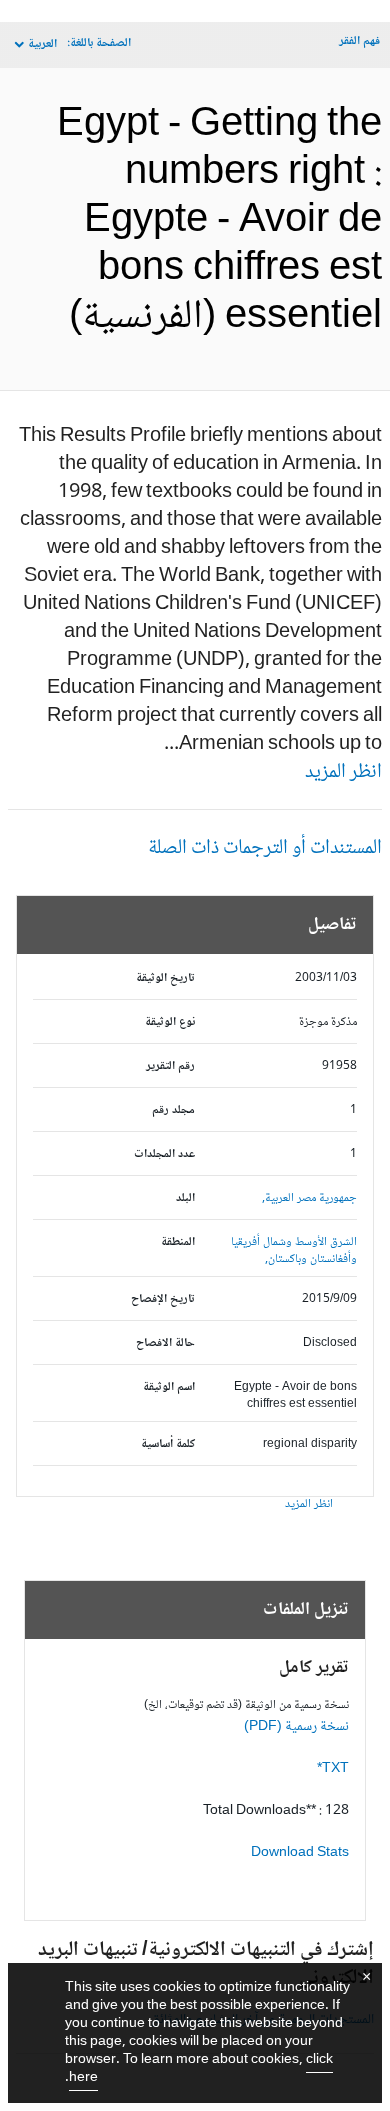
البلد (185, 1198)
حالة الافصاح (165, 1343)
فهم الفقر (359, 41)
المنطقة (178, 1242)
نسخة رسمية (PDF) (296, 1727)
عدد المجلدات (164, 1154)
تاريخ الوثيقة (165, 978)
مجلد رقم (173, 1110)
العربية (42, 44)
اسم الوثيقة (169, 1387)
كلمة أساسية (168, 1444)
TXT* (333, 1769)
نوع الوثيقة (170, 1022)
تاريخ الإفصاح (163, 1299)
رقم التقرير (170, 1066)
